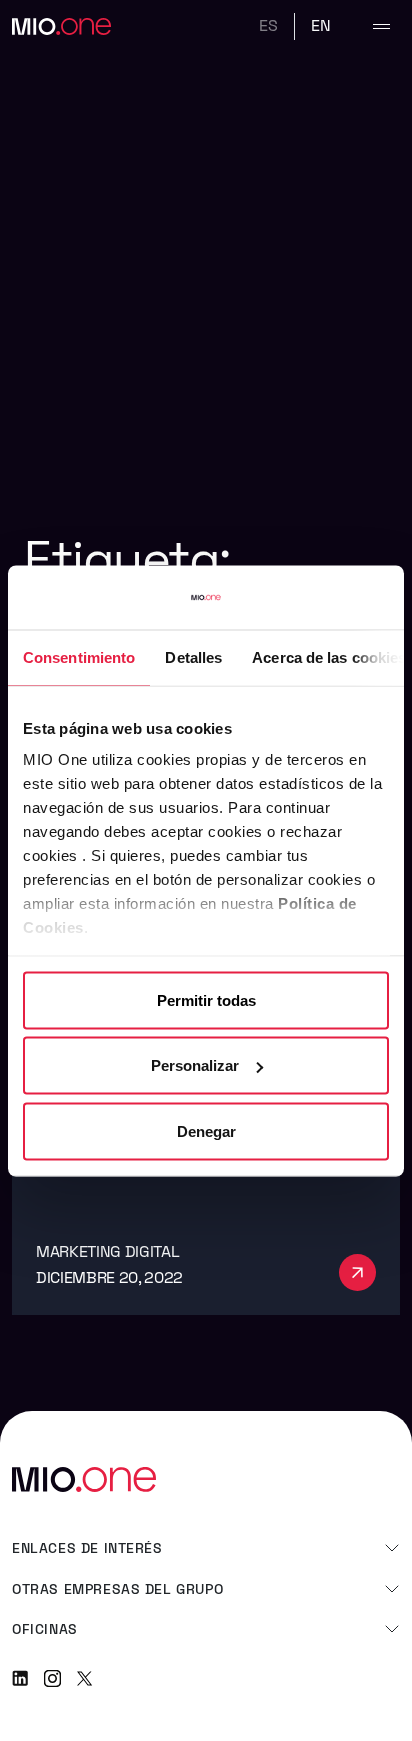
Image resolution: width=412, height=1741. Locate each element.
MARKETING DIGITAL (107, 1251)
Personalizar (195, 1065)
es (268, 25)
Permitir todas (206, 999)
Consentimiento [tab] (79, 656)
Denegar (206, 1130)
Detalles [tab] (193, 656)
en (321, 25)
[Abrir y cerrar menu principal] (381, 26)
